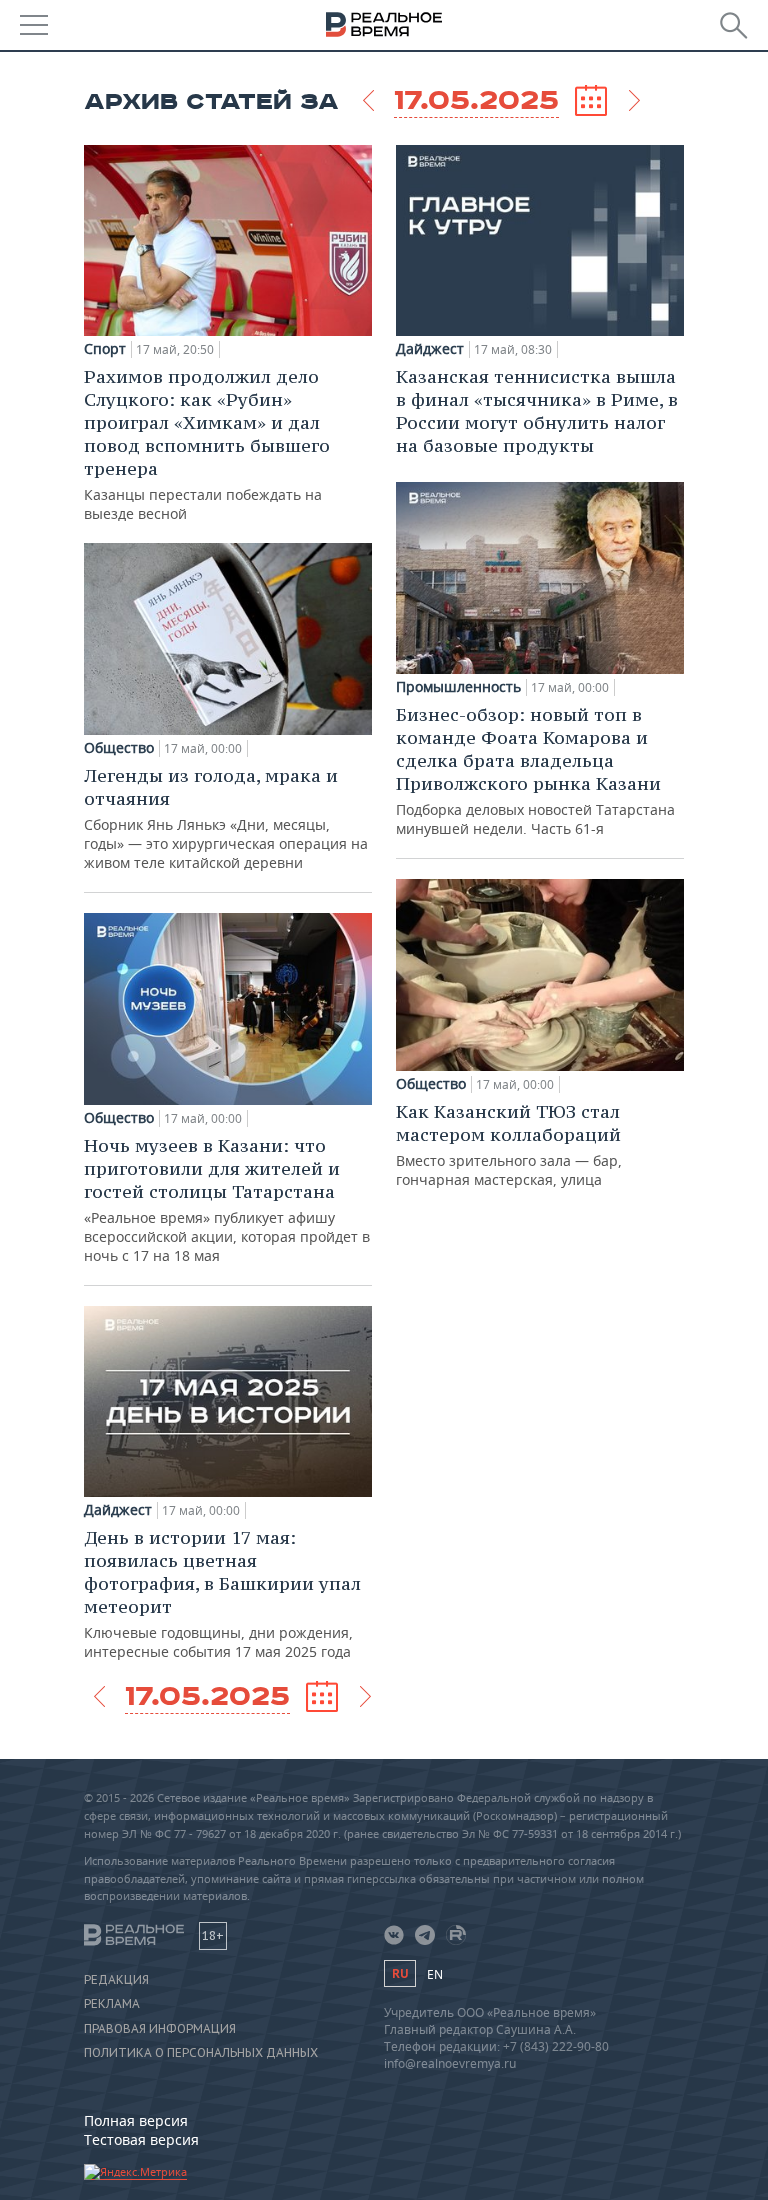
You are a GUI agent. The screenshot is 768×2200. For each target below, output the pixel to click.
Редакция (116, 1980)
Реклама (112, 2004)
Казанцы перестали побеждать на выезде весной (207, 444)
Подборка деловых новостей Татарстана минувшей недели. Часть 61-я (535, 770)
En (435, 1974)
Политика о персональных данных (201, 2053)
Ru (400, 1973)
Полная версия (136, 2120)
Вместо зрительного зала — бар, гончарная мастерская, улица (509, 1144)
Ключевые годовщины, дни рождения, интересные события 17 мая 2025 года (222, 1593)
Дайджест (118, 1510)
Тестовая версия (141, 2139)
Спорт (105, 349)
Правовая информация (160, 2029)
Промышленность (458, 687)
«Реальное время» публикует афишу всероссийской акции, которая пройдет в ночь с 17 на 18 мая (227, 1199)
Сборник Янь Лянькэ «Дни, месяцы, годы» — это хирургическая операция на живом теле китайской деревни (226, 818)
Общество (119, 748)
